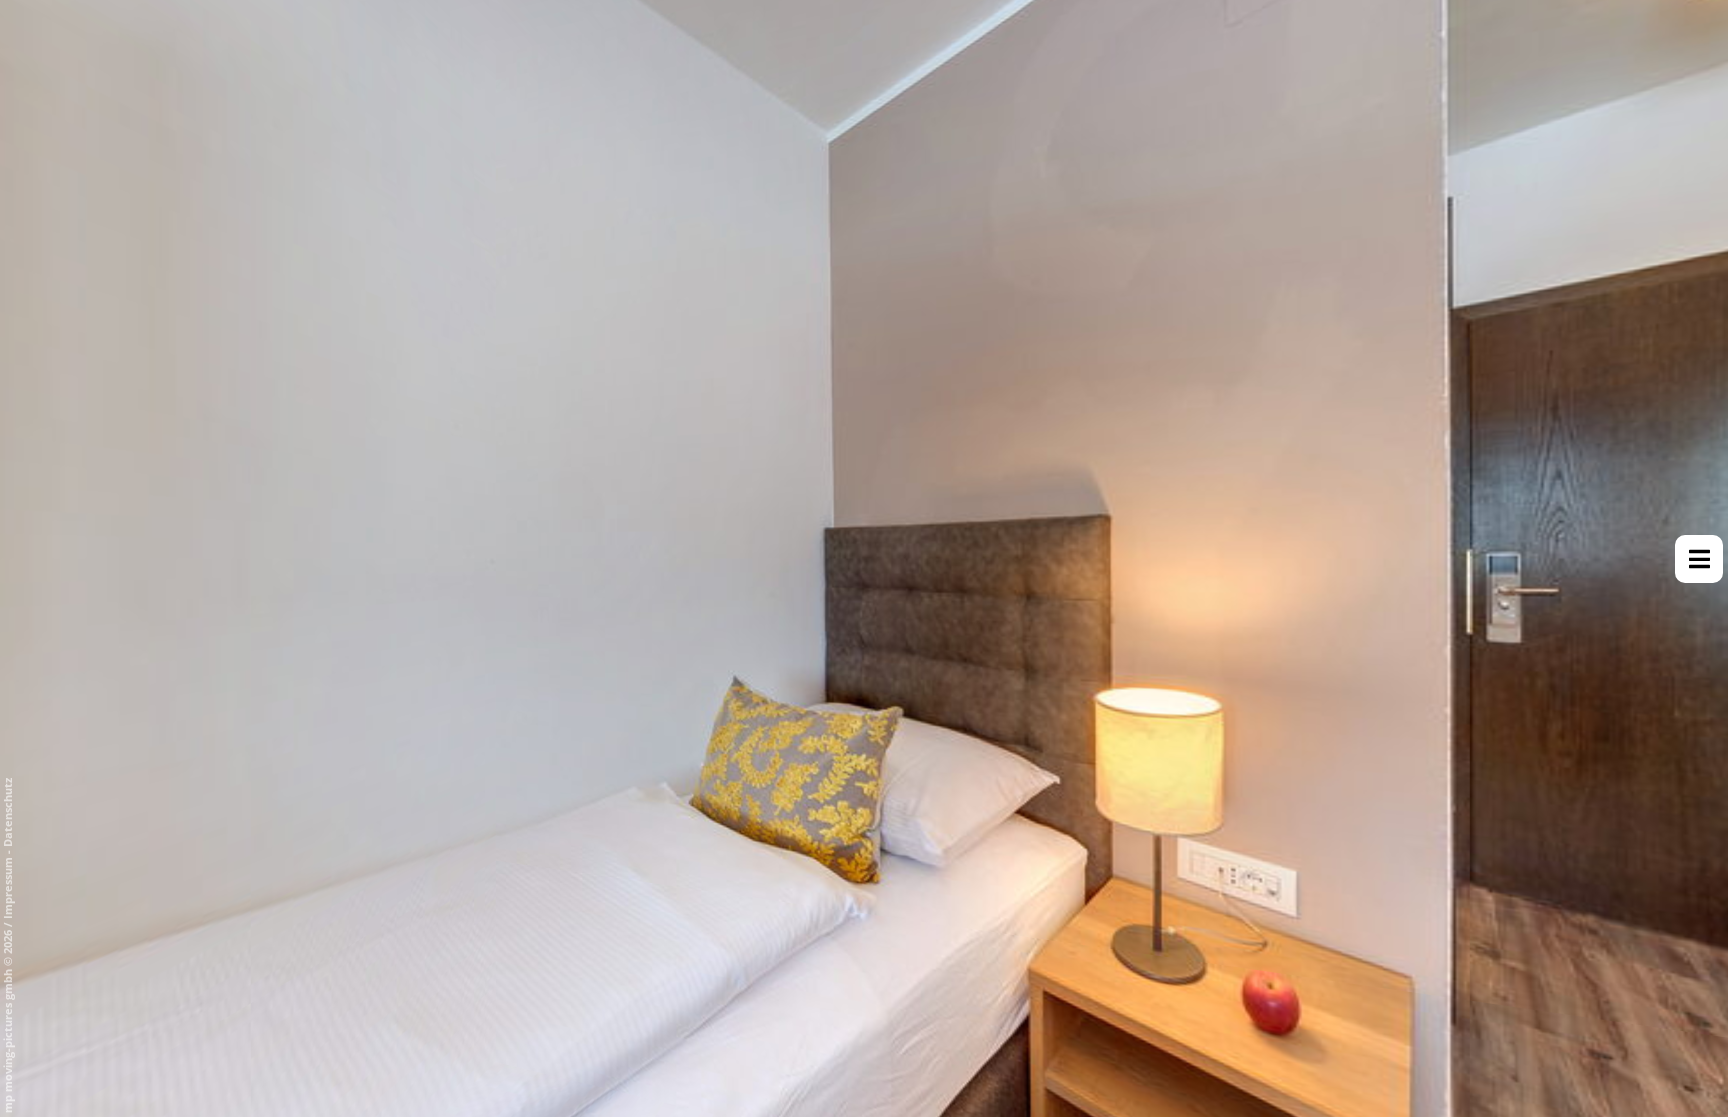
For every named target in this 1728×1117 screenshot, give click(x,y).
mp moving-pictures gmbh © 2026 (7, 1020)
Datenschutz (7, 812)
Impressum (7, 888)
